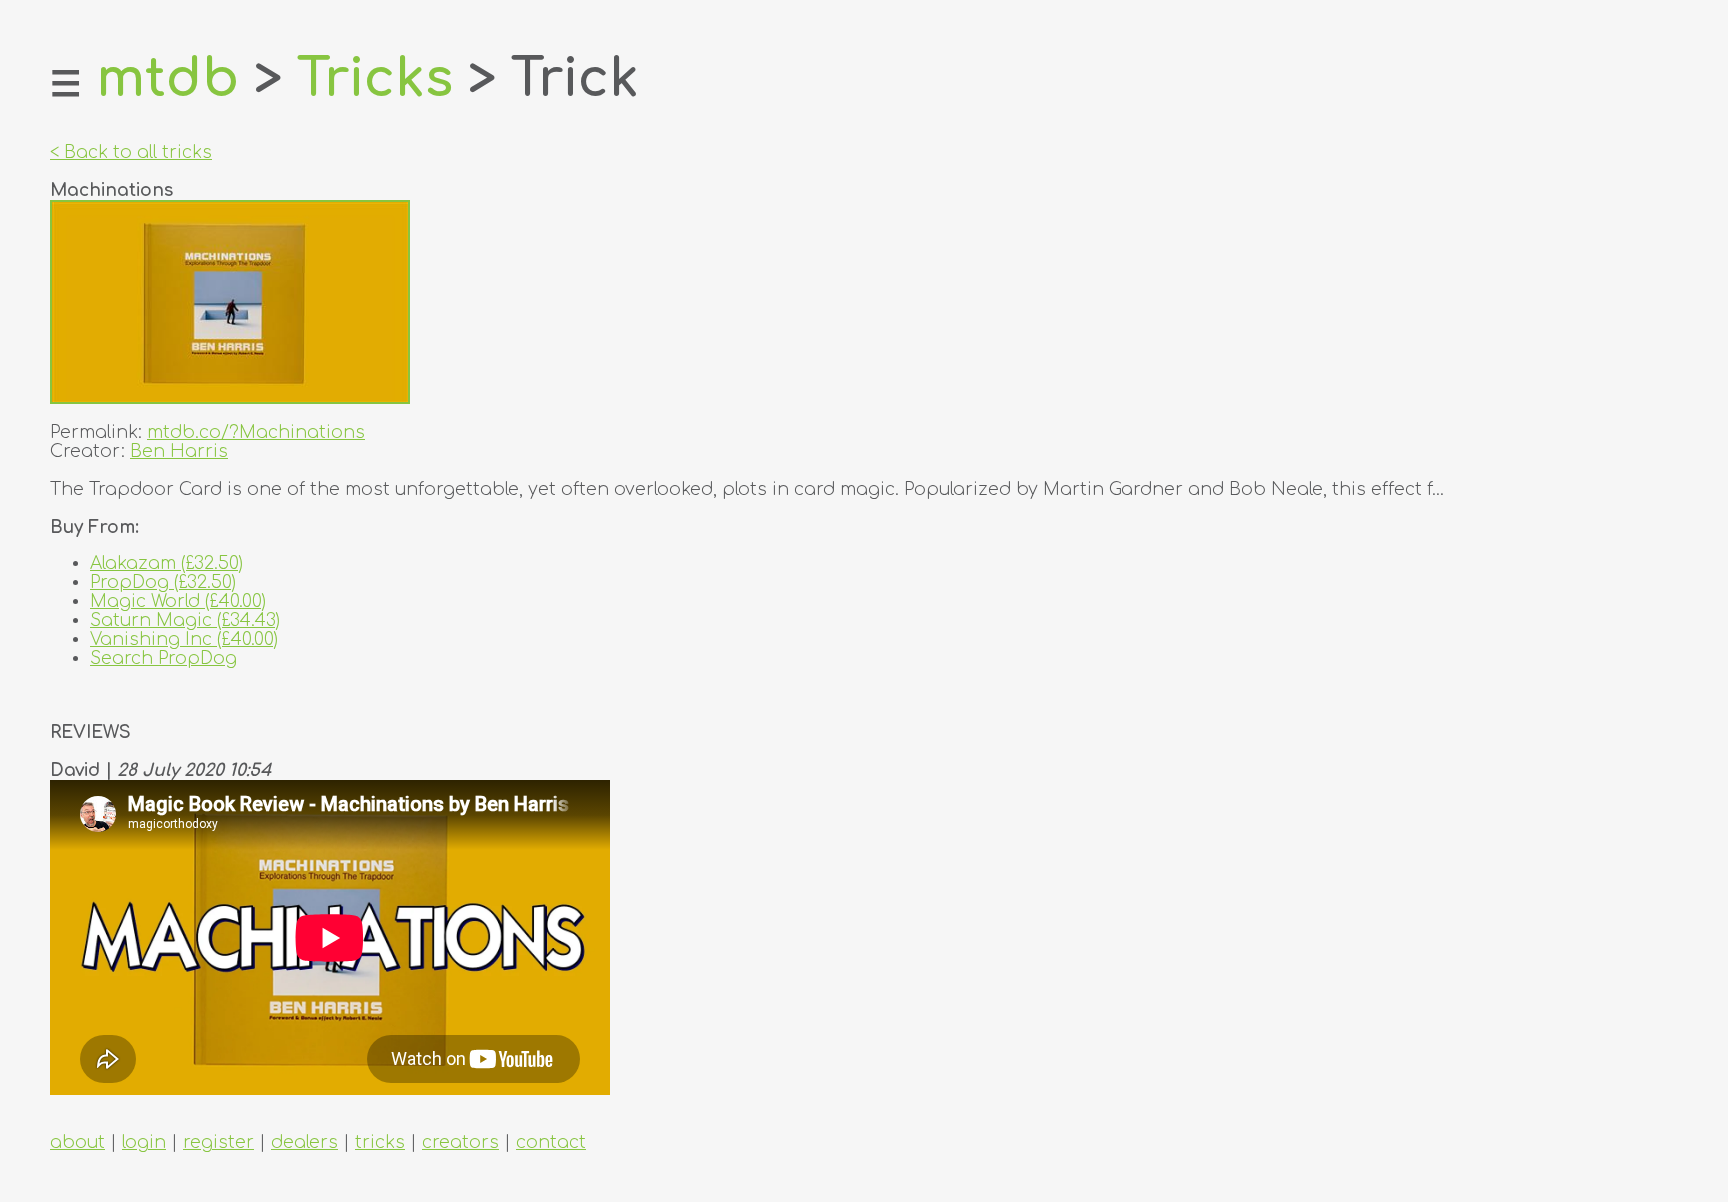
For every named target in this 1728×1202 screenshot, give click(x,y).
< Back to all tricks (131, 152)
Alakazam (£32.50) (166, 563)
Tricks (375, 79)
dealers (304, 1142)
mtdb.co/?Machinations (256, 432)
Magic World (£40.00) (178, 601)
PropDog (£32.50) (163, 582)
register (218, 1142)
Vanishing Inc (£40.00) (184, 639)
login (144, 1142)
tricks (380, 1142)
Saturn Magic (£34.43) (185, 620)
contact (551, 1142)
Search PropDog (163, 658)
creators (460, 1142)
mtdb (167, 79)
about (77, 1142)
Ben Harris (179, 451)
